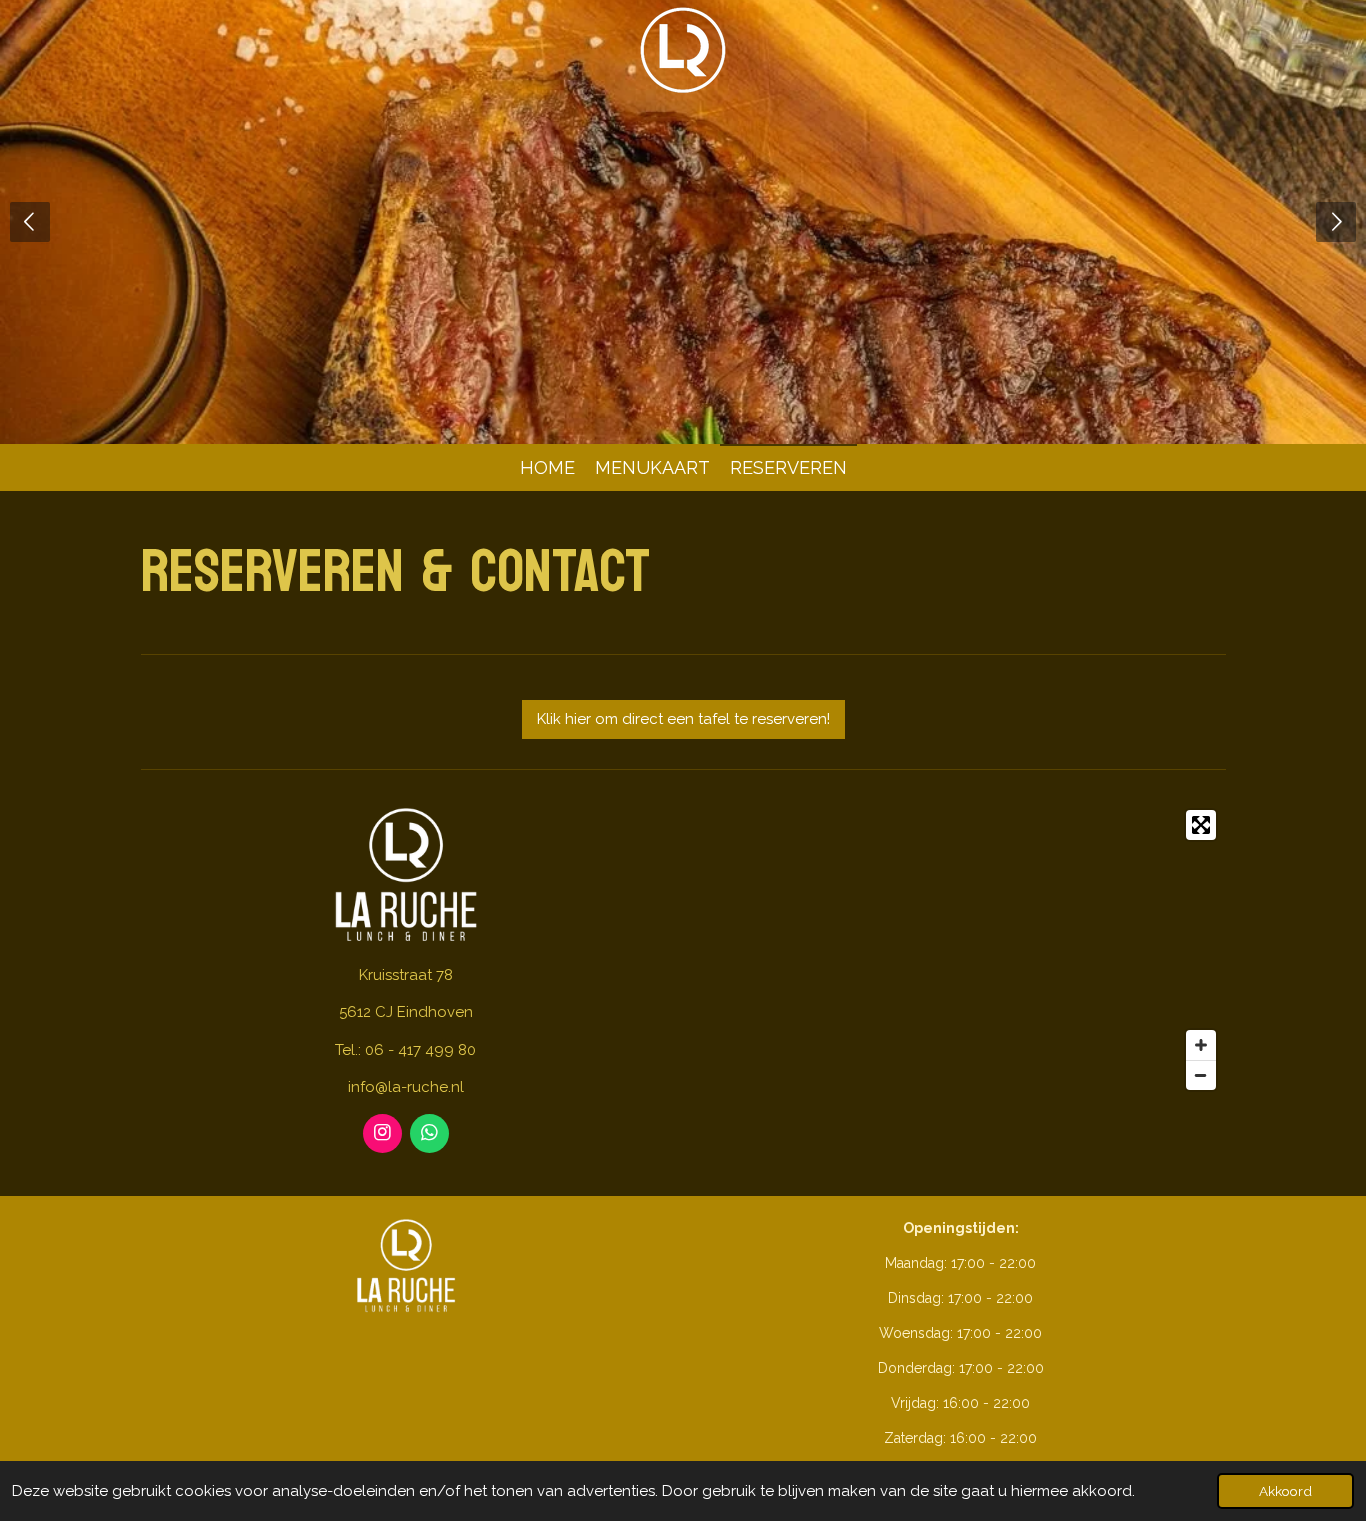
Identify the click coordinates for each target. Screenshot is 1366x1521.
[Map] (960, 950)
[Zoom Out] (1201, 1075)
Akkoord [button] (1285, 1491)
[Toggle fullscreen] (1201, 825)
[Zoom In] (1201, 1045)
